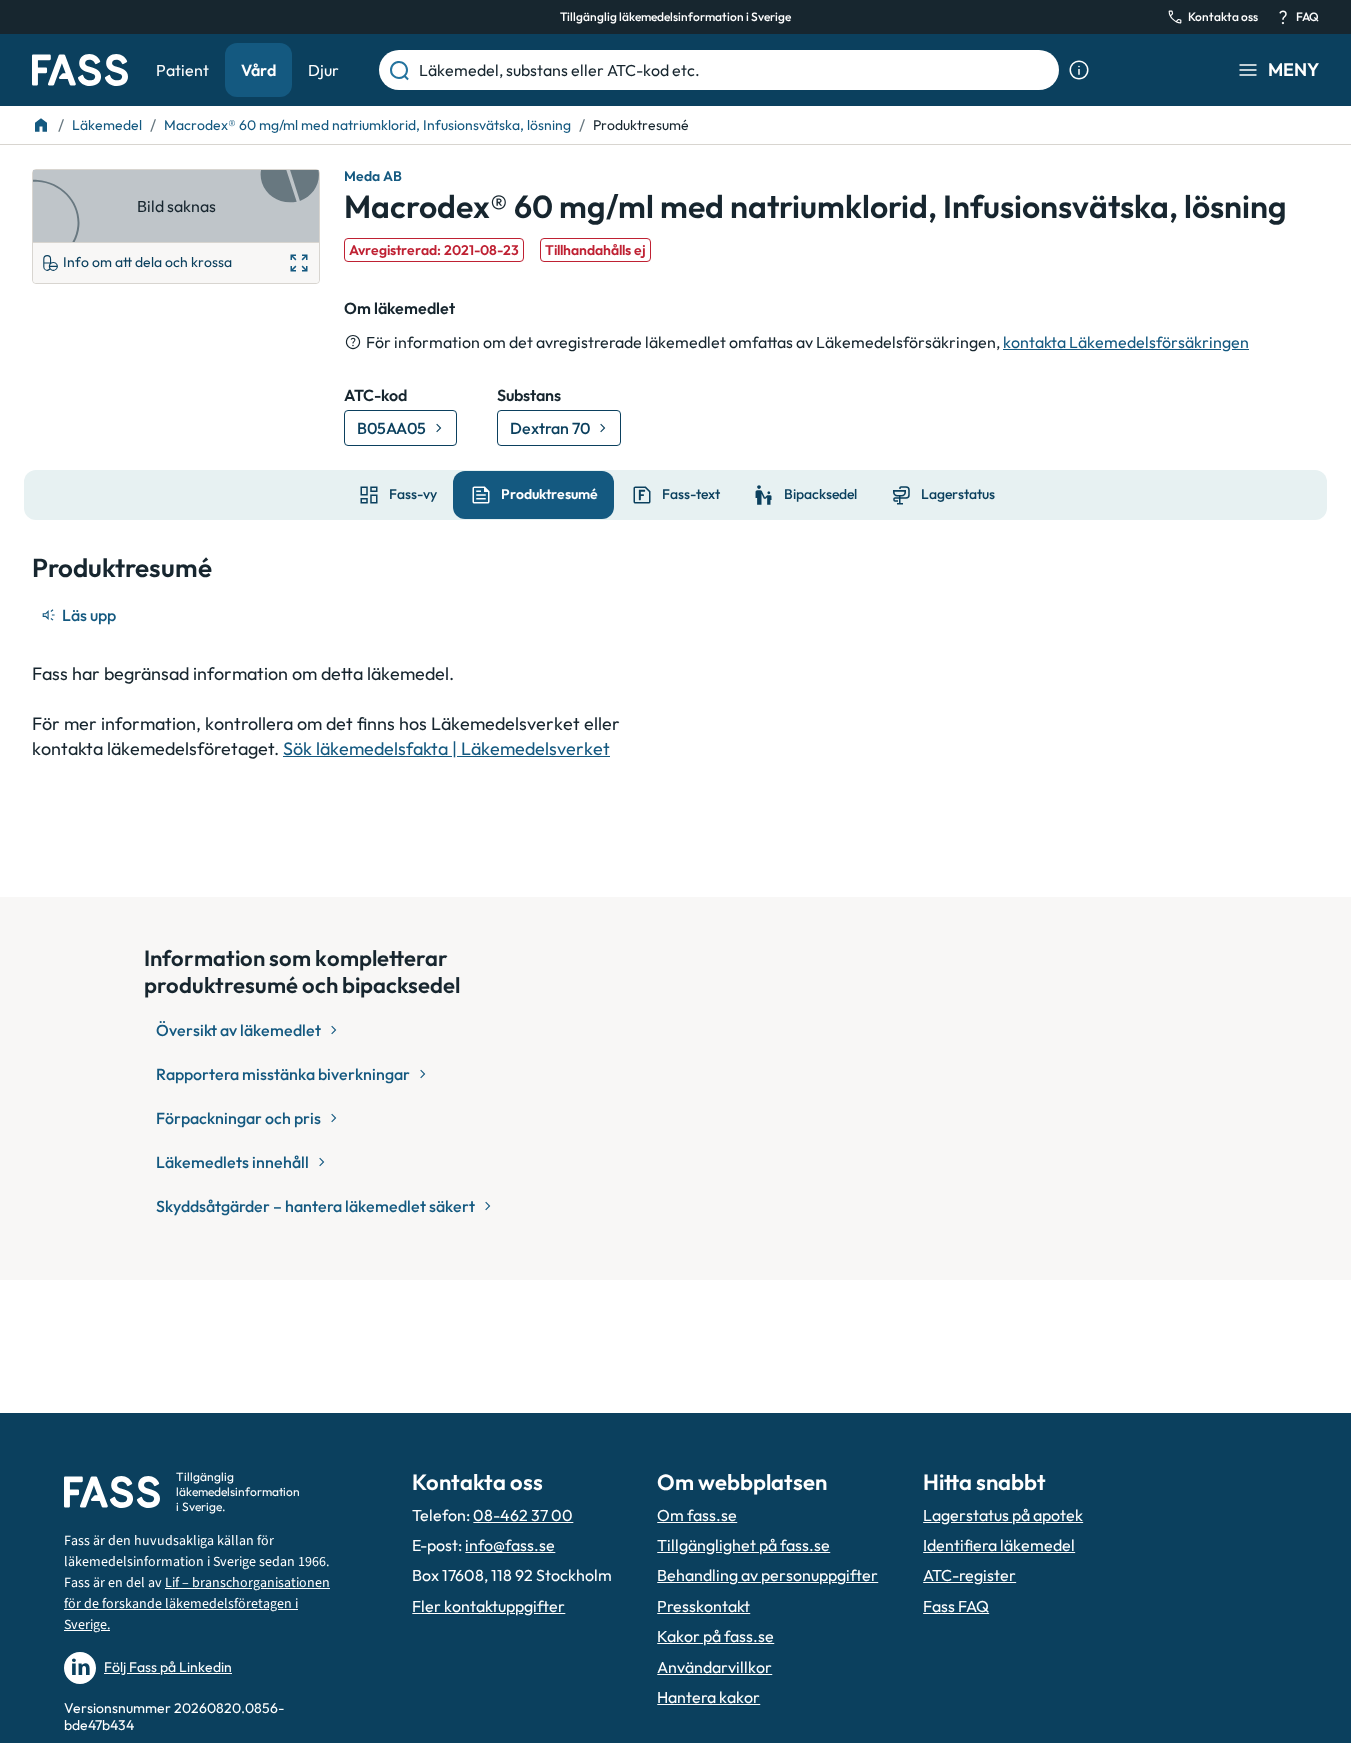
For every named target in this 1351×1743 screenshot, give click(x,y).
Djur (323, 70)
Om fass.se (697, 1515)
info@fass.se (510, 1545)
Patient (182, 70)
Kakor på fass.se (715, 1636)
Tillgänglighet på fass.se (743, 1545)
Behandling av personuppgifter (767, 1575)
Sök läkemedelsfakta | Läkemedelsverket (446, 748)
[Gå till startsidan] (80, 70)
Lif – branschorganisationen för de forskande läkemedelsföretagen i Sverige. (197, 1604)
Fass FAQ (956, 1606)
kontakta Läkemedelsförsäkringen (1126, 342)
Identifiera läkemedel (999, 1545)
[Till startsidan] (41, 125)
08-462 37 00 (523, 1515)
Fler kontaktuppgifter (488, 1606)
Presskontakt (703, 1606)
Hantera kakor (708, 1697)
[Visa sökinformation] (1079, 70)
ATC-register (969, 1575)
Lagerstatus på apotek (1003, 1515)
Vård (258, 70)
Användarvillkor (714, 1667)
